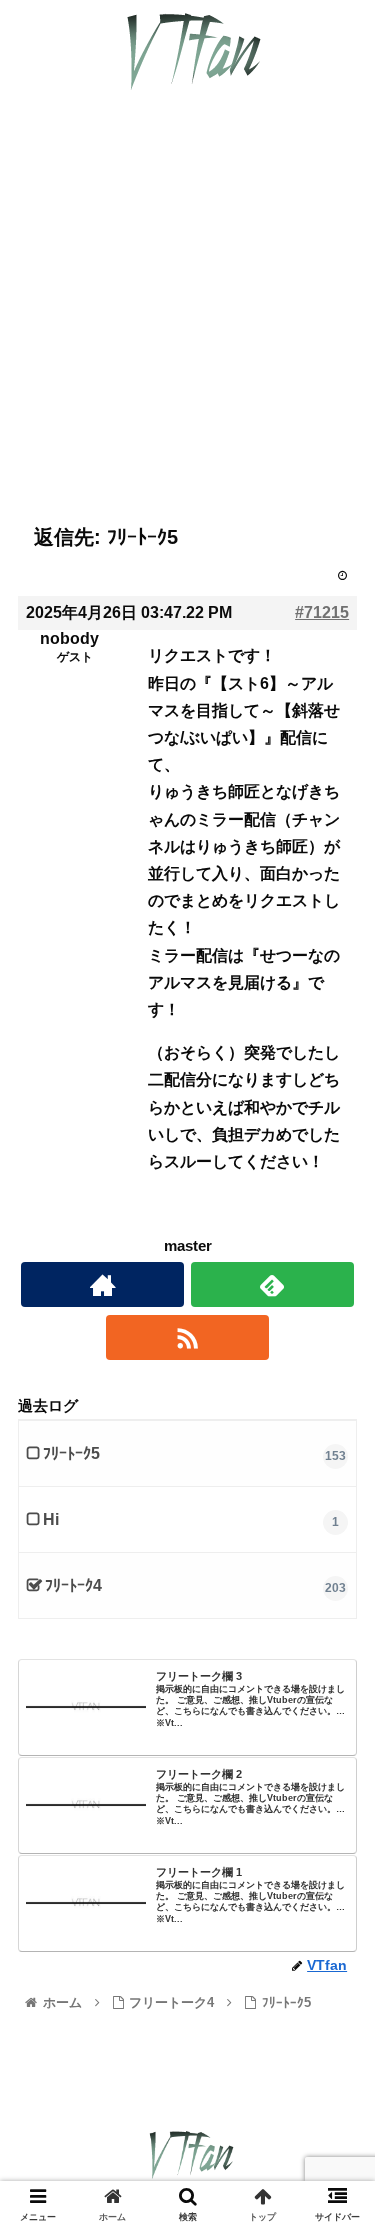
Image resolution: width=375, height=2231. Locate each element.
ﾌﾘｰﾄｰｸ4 (73, 1585)
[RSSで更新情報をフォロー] (187, 1337)
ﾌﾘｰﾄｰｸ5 (71, 1453)
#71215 (322, 612)
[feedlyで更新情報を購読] (272, 1284)
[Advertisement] (187, 323)
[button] (335, 1822)
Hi (51, 1519)
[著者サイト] (102, 1284)
